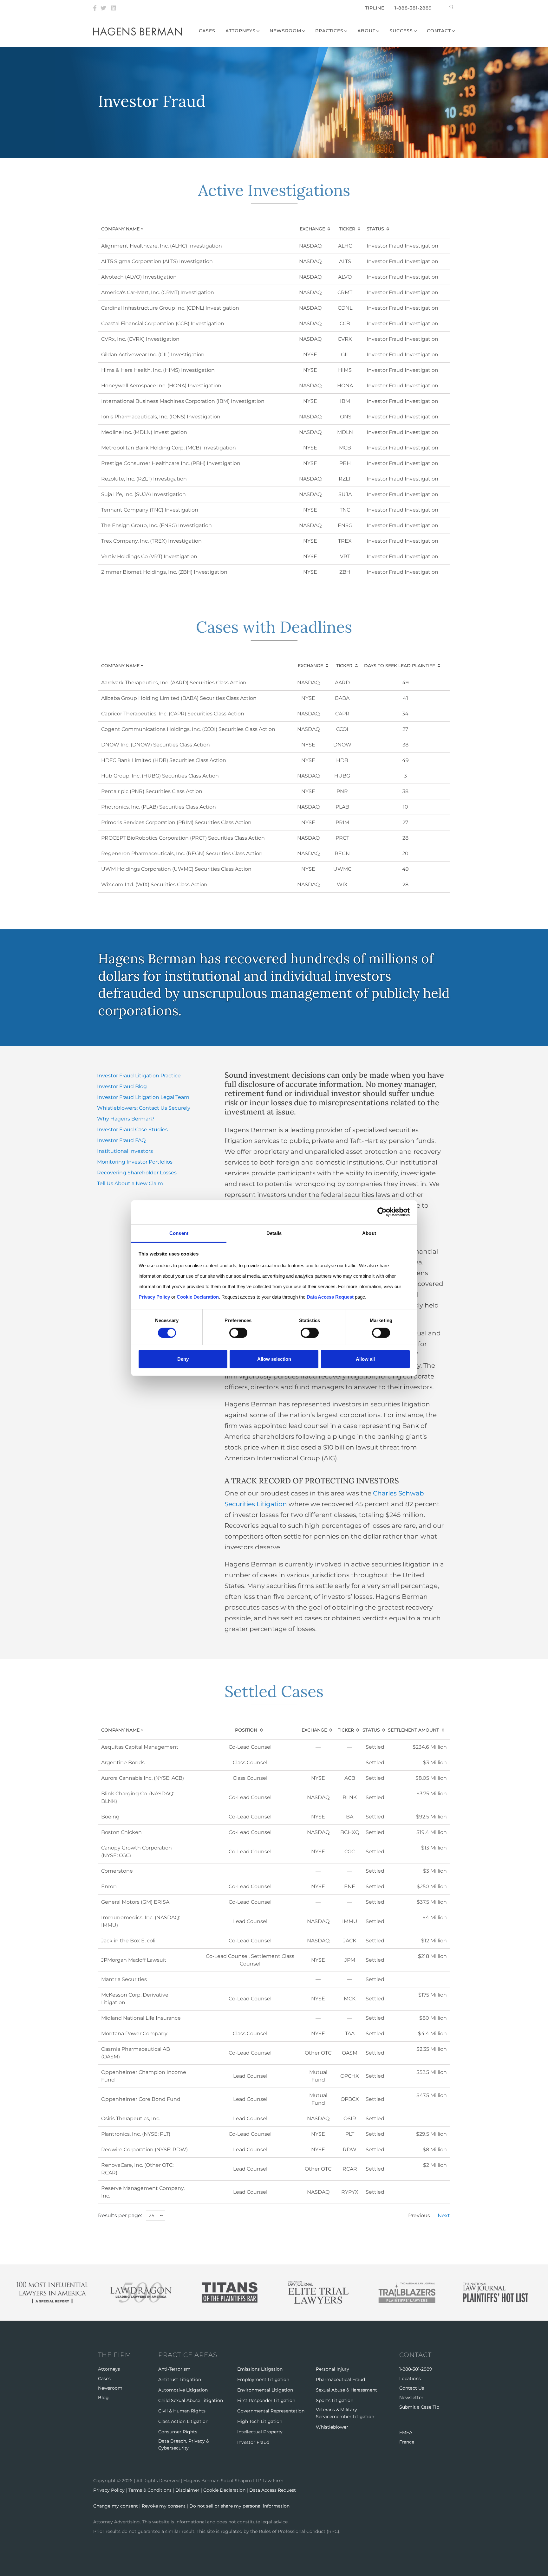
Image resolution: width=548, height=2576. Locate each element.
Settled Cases (274, 1691)
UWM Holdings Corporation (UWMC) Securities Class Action (176, 869)
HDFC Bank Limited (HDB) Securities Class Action (164, 760)
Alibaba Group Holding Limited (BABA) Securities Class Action (179, 698)
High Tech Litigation (260, 2421)
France (407, 2442)
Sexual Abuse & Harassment (346, 2390)
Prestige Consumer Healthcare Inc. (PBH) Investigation (171, 463)
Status (375, 229)
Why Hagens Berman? (126, 1119)
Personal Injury (333, 2369)
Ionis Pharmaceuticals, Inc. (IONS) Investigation (161, 417)
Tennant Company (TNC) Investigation (150, 510)
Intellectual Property (260, 2432)
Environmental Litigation (265, 2390)
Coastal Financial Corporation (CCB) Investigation (163, 323)
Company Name (128, 229)
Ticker (347, 229)
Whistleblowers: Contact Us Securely (144, 1108)
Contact (439, 31)
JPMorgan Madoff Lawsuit (134, 1960)
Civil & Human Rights (182, 2411)
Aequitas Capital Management (140, 1747)
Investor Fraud (253, 2442)
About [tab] (369, 1233)
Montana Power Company (134, 2034)
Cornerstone (117, 1871)
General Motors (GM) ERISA (135, 1902)
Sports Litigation (335, 2400)
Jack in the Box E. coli (128, 1941)
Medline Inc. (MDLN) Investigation (144, 432)
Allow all (365, 1359)
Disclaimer (187, 2490)
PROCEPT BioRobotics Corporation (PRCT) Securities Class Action (183, 838)
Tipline (375, 8)
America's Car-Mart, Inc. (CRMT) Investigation (158, 292)
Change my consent (116, 2506)
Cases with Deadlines (274, 627)
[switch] (238, 1333)
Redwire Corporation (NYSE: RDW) (144, 2150)
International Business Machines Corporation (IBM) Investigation (183, 401)
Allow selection (274, 1359)
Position (246, 1730)
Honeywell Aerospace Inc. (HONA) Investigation (161, 386)
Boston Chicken (121, 1832)
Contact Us (412, 2388)
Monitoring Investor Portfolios (135, 1162)
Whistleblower (332, 2427)
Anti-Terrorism (174, 2369)
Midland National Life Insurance (141, 2018)
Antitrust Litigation (180, 2379)
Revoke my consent (164, 2506)
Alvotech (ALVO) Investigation (139, 277)
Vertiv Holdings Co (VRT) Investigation (149, 556)
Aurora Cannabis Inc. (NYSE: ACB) (143, 1778)
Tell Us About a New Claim (130, 1183)
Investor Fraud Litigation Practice (139, 1076)
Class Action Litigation (183, 2421)
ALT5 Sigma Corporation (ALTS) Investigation (157, 261)
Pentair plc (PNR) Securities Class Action (152, 791)
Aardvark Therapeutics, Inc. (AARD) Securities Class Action (174, 683)
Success (401, 31)
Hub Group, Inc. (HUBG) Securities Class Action (160, 776)
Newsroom (285, 31)
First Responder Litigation (266, 2400)
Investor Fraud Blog (122, 1086)
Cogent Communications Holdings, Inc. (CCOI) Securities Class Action (188, 729)
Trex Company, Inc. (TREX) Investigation (151, 541)
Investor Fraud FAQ (121, 1140)
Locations (410, 2379)
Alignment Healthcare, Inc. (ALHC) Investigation (162, 246)
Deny (183, 1359)
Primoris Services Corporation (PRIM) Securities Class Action (176, 822)
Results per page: (120, 2215)
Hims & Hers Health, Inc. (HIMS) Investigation (158, 370)
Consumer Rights (178, 2432)
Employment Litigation (263, 2379)
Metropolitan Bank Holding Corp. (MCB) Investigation (169, 448)
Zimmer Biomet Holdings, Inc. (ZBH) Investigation (164, 572)
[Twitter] (103, 8)
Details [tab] (274, 1233)
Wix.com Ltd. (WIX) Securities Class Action (154, 884)
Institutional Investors (125, 1151)
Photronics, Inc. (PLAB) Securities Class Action (159, 807)
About (366, 31)
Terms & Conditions (150, 2490)
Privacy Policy (109, 2490)
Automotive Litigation (183, 2390)
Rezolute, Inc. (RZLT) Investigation (144, 479)
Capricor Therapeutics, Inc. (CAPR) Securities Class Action (173, 714)
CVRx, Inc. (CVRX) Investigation (140, 339)
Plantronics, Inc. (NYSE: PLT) (136, 2134)
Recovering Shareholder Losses (137, 1173)
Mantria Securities (124, 1979)
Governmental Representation (271, 2411)
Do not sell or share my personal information (239, 2506)
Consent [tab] (179, 1233)
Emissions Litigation (260, 2369)
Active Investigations (274, 190)
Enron (109, 1886)
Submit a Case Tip (419, 2407)
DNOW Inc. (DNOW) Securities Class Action (156, 745)
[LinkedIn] (114, 8)
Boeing (110, 1817)
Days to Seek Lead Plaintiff (400, 666)
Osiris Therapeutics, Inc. (131, 2118)
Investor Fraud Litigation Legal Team (143, 1097)
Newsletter (411, 2398)
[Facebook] (95, 8)
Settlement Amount (413, 1730)
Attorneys (241, 31)
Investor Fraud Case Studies (132, 1130)
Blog (103, 2398)
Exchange (312, 229)
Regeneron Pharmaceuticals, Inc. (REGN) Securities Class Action (182, 853)
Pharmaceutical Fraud (340, 2379)
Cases (207, 31)
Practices (329, 31)
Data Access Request (273, 2490)
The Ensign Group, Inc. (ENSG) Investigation (157, 525)
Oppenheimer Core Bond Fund (141, 2099)
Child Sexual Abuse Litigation (191, 2400)
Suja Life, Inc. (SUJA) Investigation (144, 494)
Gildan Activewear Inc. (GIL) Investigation (153, 355)
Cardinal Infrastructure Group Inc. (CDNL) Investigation (170, 308)
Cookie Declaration (224, 2490)
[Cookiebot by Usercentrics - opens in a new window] (382, 1212)
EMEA (406, 2432)
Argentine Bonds (123, 1763)
